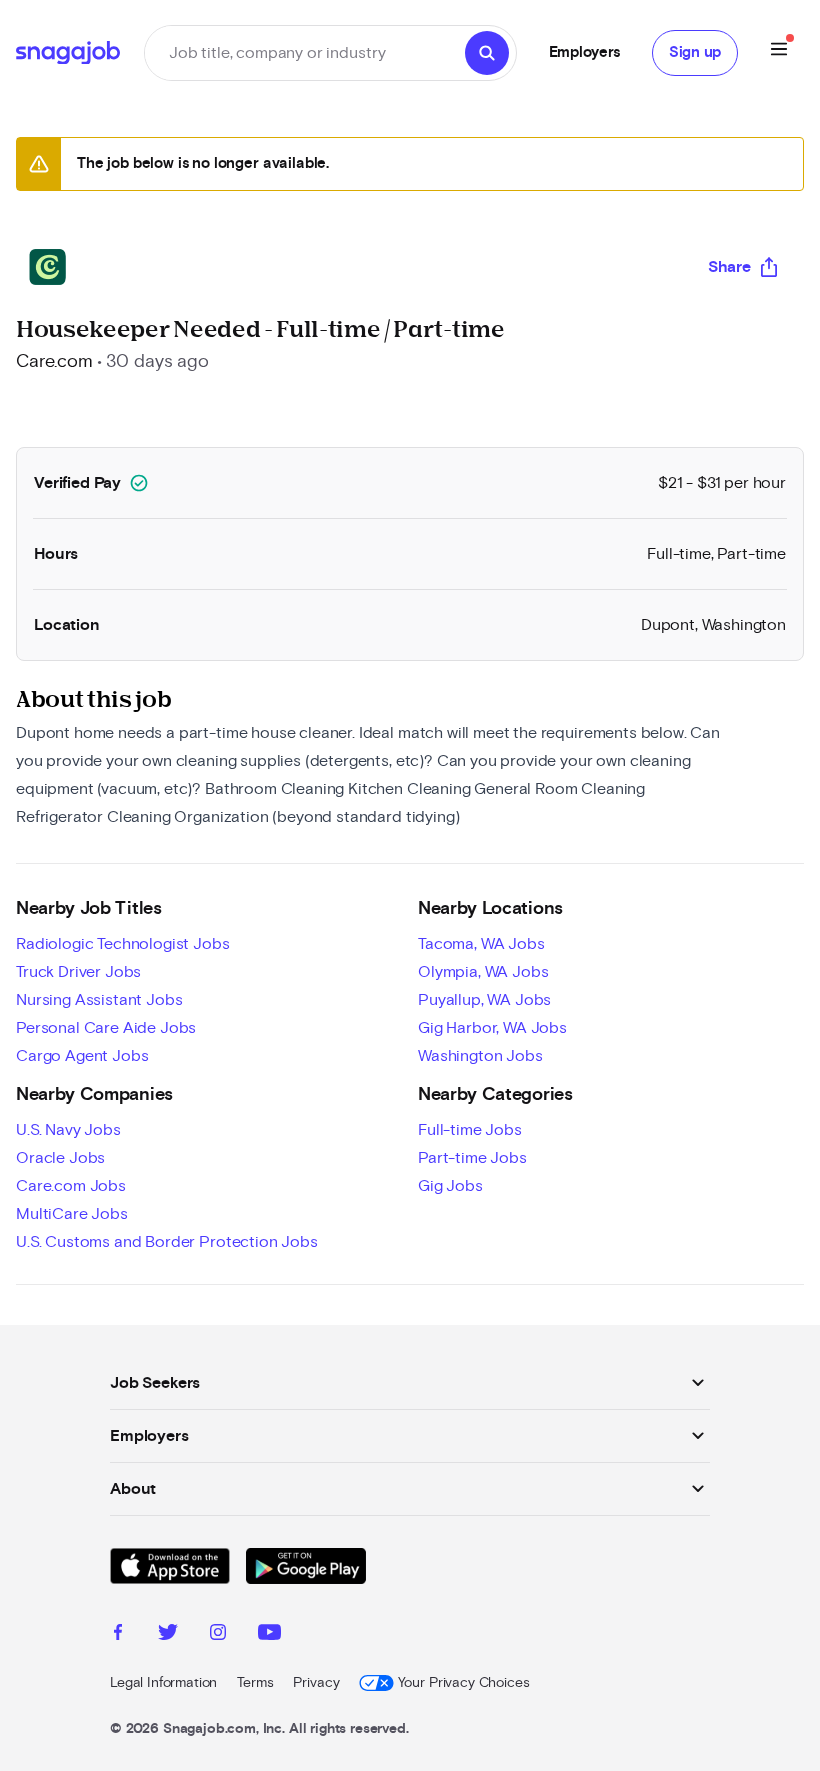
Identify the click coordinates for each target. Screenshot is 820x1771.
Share (729, 267)
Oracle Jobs (60, 1158)
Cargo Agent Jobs (82, 1056)
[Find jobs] (487, 53)
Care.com (54, 362)
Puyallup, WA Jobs (484, 1000)
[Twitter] (168, 1635)
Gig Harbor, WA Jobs (492, 1028)
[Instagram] (218, 1635)
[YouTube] (269, 1635)
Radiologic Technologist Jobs (123, 944)
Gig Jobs (450, 1186)
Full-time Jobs (470, 1130)
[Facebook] (118, 1635)
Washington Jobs (480, 1056)
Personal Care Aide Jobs (106, 1028)
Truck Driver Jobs (78, 972)
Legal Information (163, 1683)
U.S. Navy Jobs (68, 1130)
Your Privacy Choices (463, 1683)
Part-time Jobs (472, 1158)
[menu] (779, 52)
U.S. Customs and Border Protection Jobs (167, 1242)
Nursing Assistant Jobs (99, 1000)
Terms (255, 1683)
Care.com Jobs (71, 1186)
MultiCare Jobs (72, 1214)
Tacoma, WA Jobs (481, 944)
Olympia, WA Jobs (483, 972)
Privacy (316, 1683)
